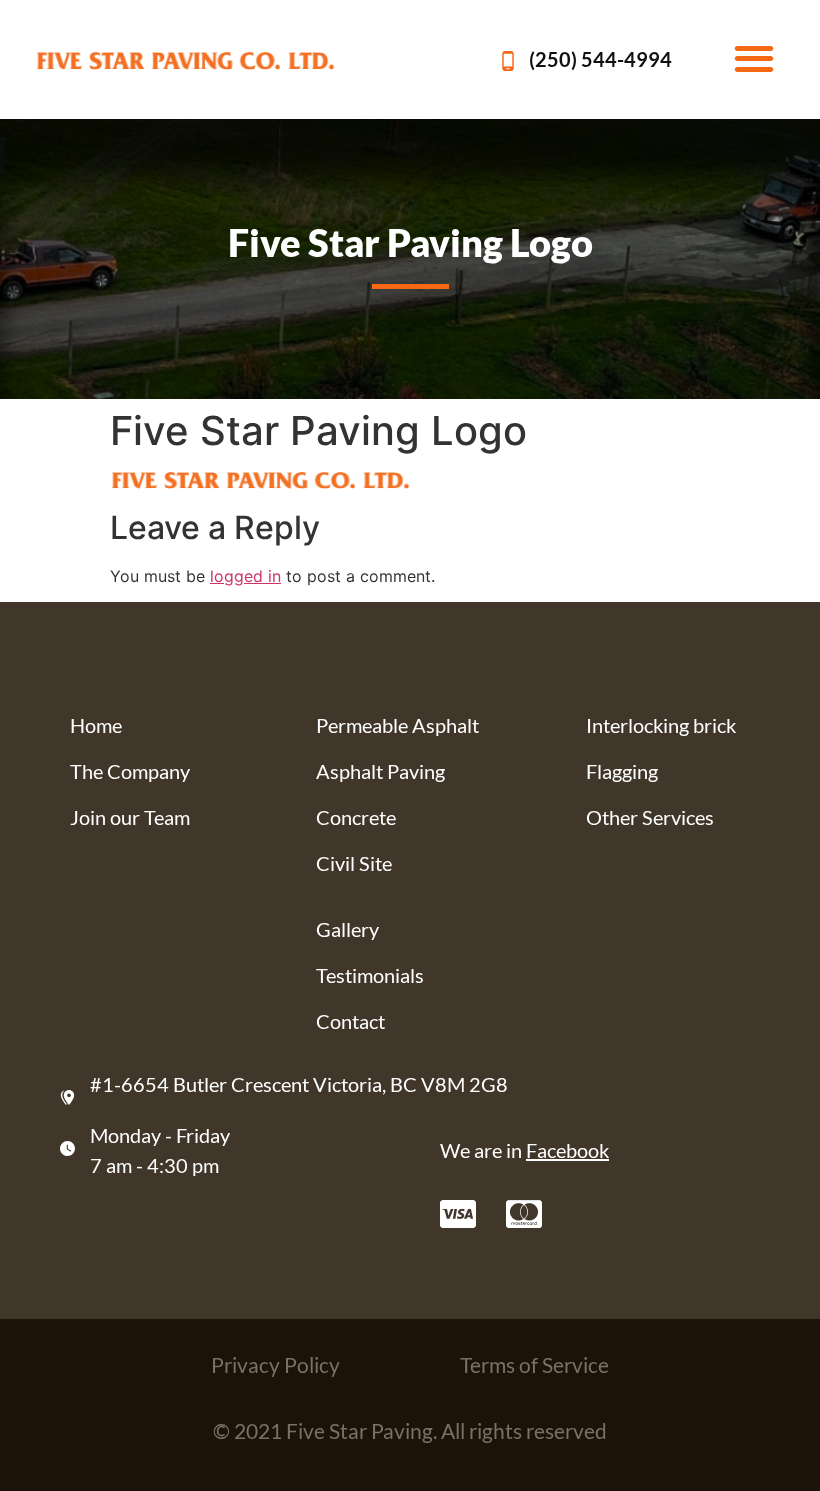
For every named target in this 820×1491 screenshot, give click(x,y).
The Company (130, 771)
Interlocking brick (661, 725)
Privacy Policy (275, 1364)
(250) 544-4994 (600, 59)
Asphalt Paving (380, 771)
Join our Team (130, 817)
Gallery (347, 929)
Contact (350, 1021)
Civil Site (354, 863)
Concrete (356, 817)
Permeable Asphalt (397, 725)
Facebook (567, 1150)
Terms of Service (534, 1364)
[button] (753, 57)
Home (96, 725)
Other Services (650, 817)
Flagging (622, 771)
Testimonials (370, 975)
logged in (245, 576)
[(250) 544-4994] (508, 61)
